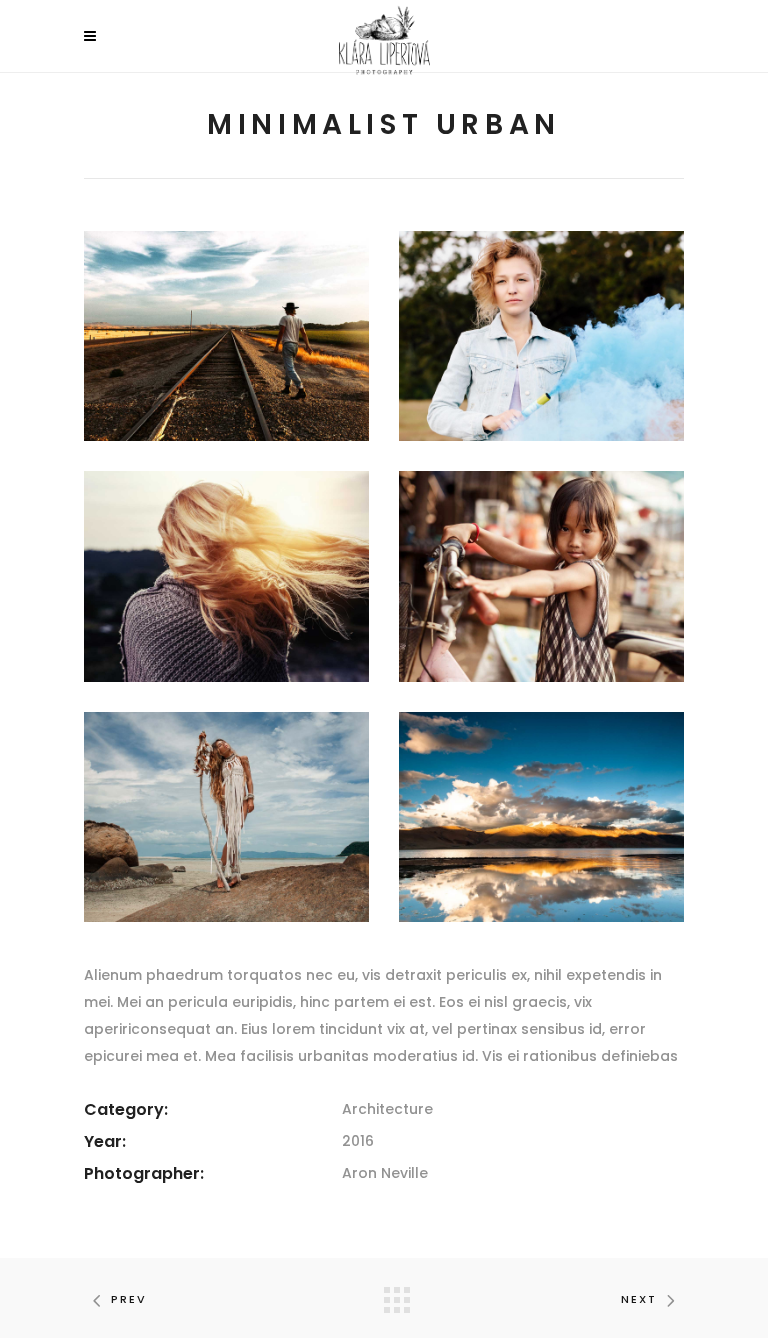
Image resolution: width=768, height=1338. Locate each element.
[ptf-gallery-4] (541, 576)
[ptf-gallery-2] (541, 336)
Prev (129, 1299)
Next (639, 1299)
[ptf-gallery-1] (226, 336)
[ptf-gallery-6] (541, 817)
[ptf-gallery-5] (226, 817)
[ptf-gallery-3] (226, 576)
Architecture (387, 1109)
